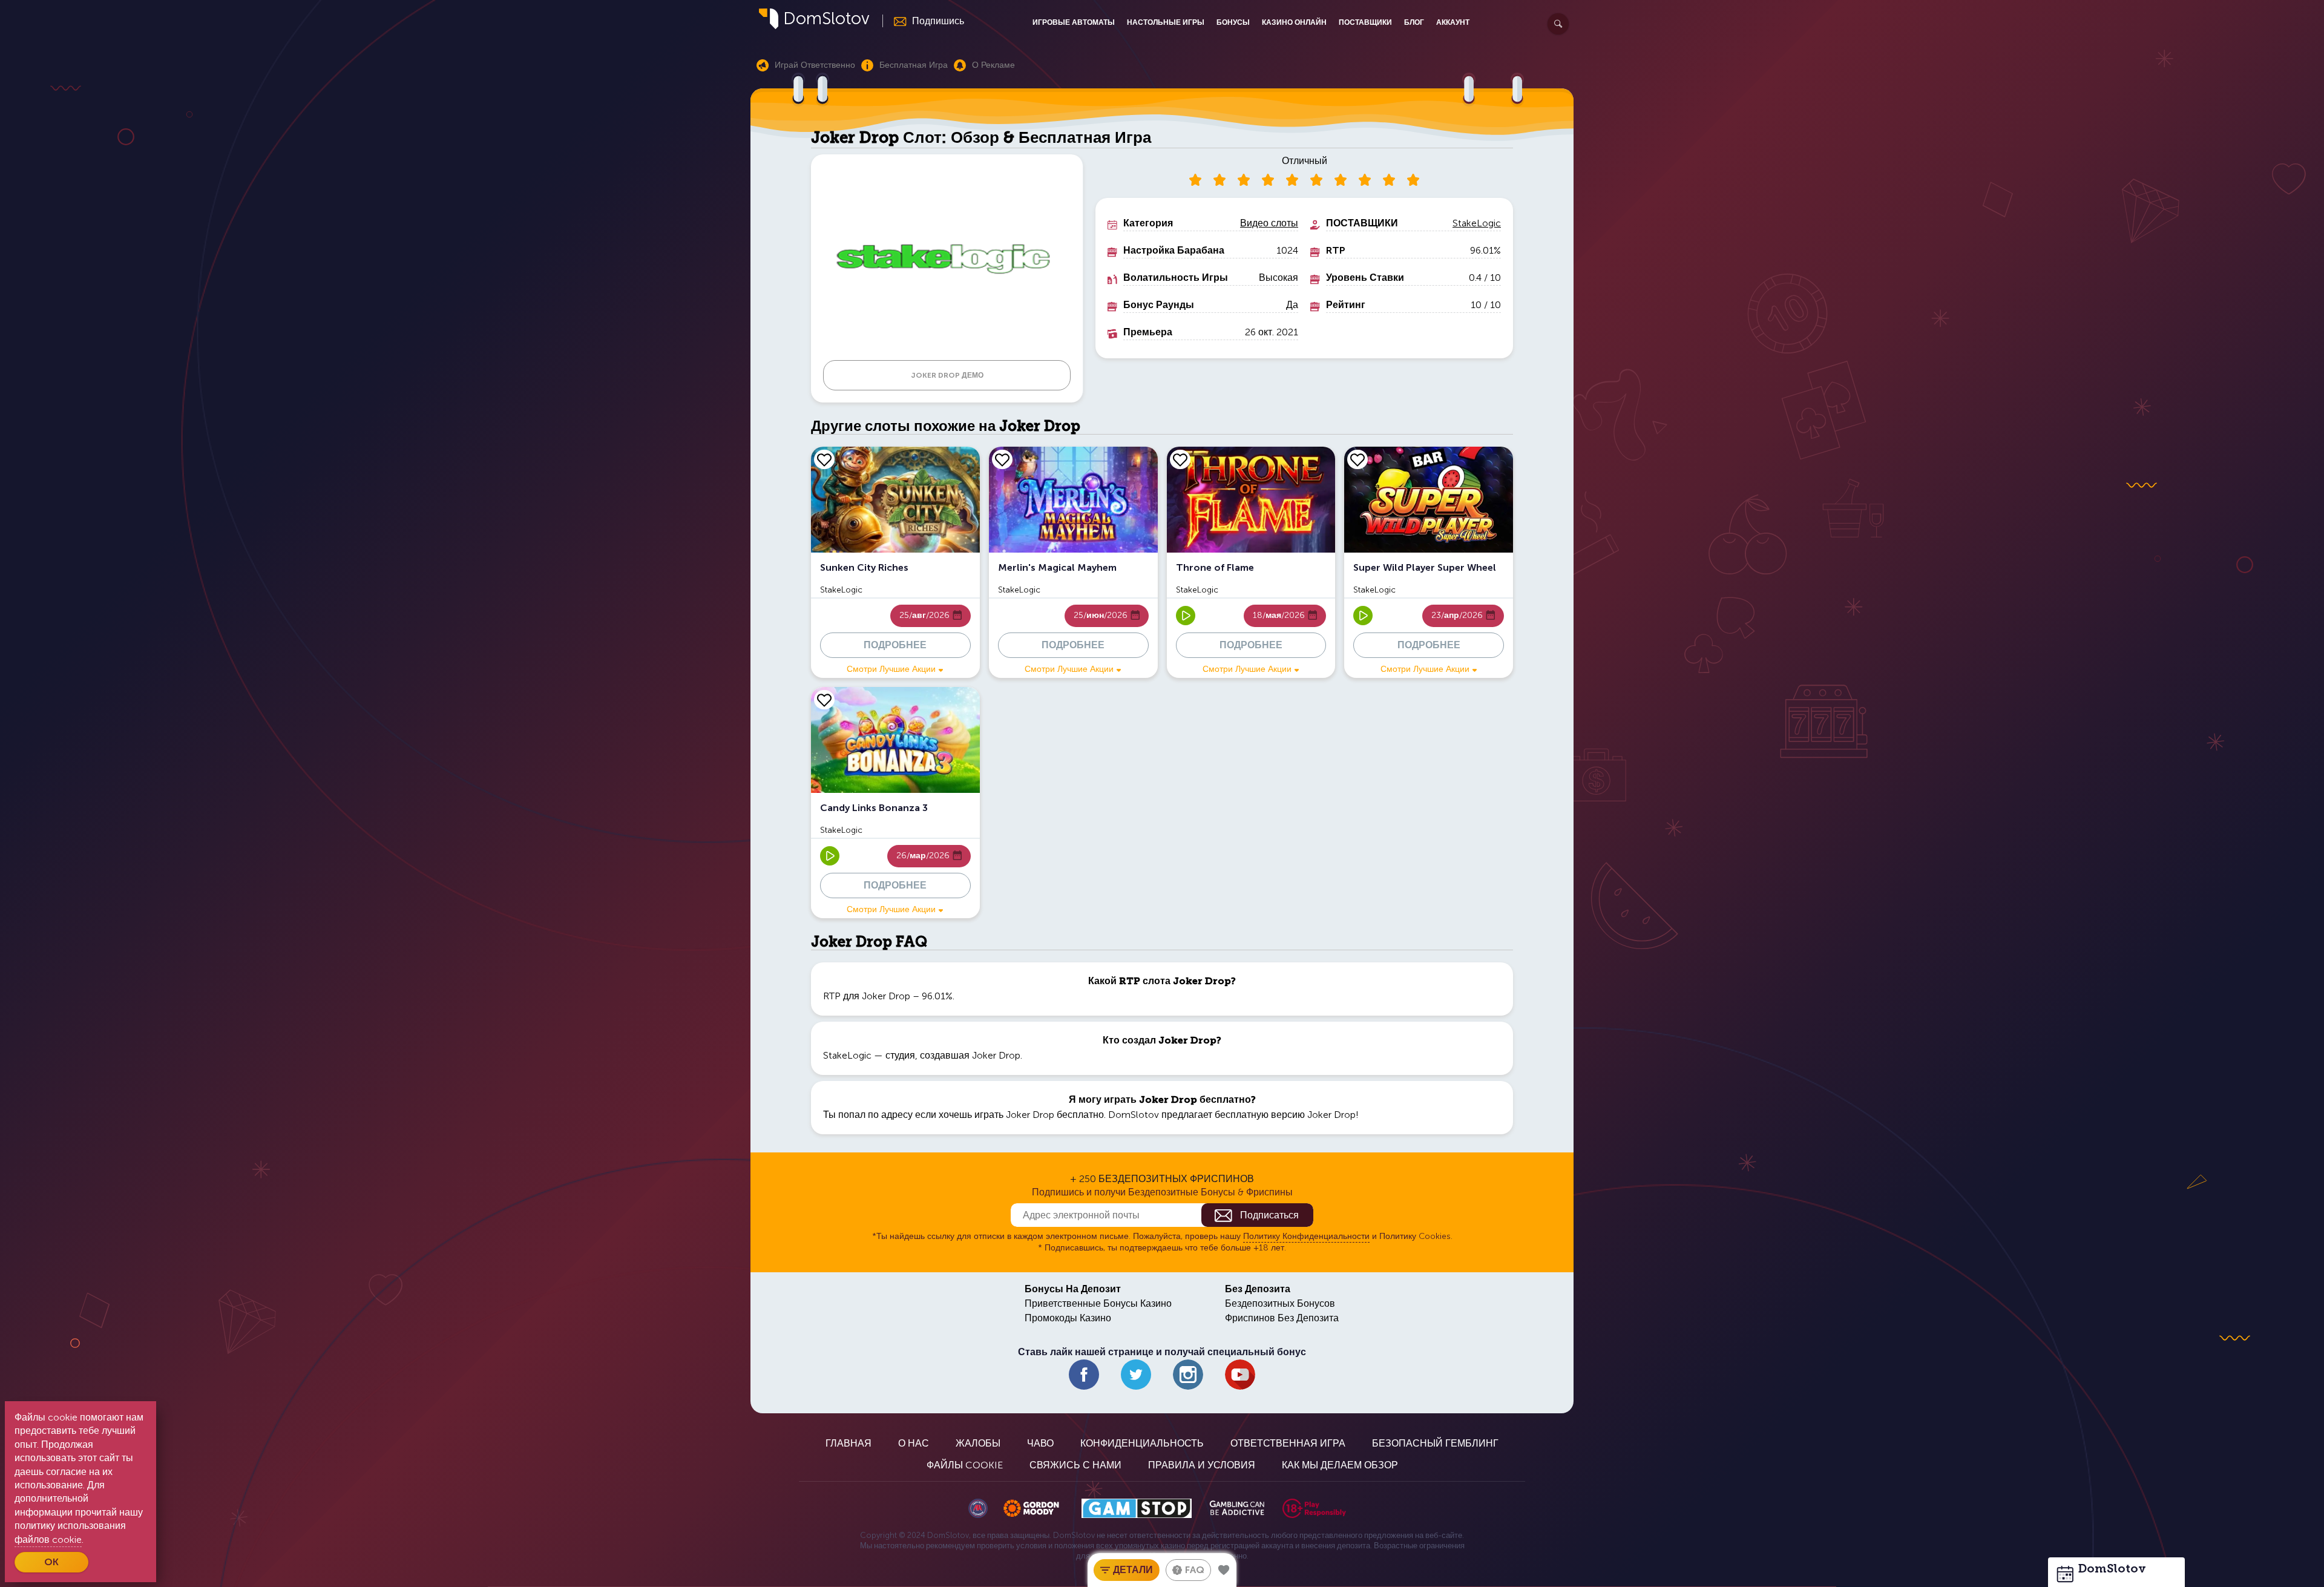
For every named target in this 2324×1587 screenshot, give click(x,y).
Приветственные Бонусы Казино (1098, 1303)
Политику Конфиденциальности (1306, 1236)
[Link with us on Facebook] (1084, 1375)
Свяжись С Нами (1075, 1465)
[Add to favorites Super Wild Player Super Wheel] (1357, 459)
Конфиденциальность (1142, 1443)
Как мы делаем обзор (1340, 1465)
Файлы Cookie (965, 1465)
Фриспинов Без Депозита (1282, 1318)
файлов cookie (48, 1539)
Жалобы (978, 1443)
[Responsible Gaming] (1314, 1508)
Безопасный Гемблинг (1435, 1443)
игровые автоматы (1074, 22)
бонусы (1233, 22)
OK (51, 1562)
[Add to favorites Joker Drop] (1224, 1570)
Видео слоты (1269, 223)
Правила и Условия (1202, 1465)
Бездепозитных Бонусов (1280, 1303)
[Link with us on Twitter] (1136, 1375)
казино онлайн (1294, 22)
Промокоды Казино (1068, 1318)
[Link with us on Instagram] (1188, 1375)
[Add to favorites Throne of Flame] (1180, 459)
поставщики (1365, 22)
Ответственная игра (1288, 1443)
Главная (849, 1443)
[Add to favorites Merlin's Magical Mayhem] (1002, 459)
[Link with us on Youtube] (1240, 1375)
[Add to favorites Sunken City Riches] (824, 459)
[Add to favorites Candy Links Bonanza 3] (824, 700)
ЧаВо (1040, 1443)
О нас (914, 1443)
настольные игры (1166, 22)
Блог (1414, 22)
